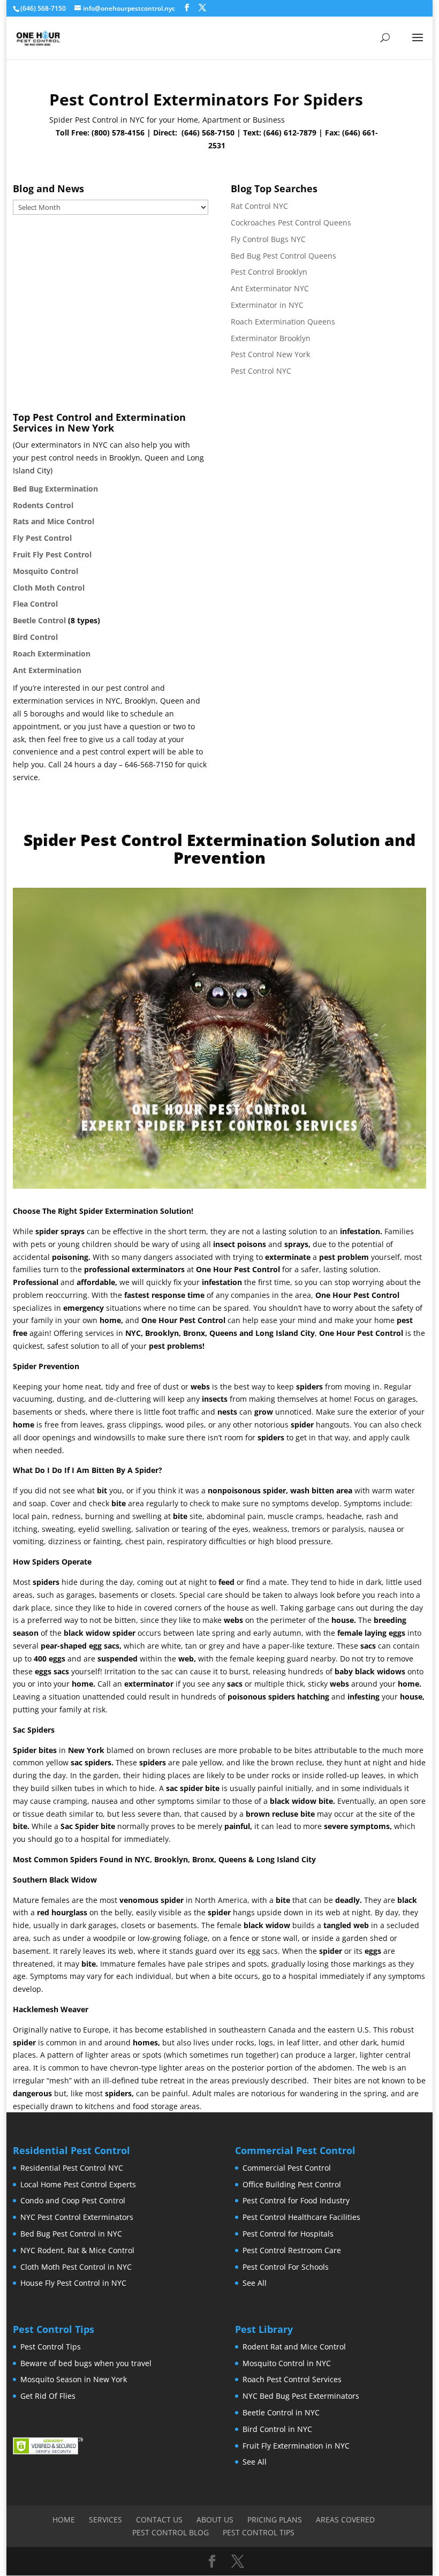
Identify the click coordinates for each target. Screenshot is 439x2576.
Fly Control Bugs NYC (268, 239)
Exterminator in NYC (267, 305)
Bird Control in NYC (277, 2429)
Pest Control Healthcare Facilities (301, 2217)
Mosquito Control (46, 571)
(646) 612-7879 (290, 133)
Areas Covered (345, 2520)
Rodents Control (43, 505)
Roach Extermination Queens (283, 322)
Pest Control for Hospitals (288, 2234)
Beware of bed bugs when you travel (86, 2363)
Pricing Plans (275, 2520)
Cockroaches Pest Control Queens (291, 222)
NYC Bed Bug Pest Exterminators (301, 2396)
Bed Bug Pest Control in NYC (71, 2234)
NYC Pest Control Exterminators (77, 2217)
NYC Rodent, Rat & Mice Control (77, 2250)
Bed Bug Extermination (55, 489)
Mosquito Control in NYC (287, 2363)
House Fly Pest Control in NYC (73, 2283)
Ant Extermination (47, 670)
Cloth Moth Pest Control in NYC (76, 2267)
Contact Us (159, 2520)
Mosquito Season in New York (74, 2379)
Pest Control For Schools (286, 2267)
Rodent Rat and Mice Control (294, 2347)
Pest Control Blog (171, 2532)
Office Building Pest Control (292, 2184)
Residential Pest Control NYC (72, 2168)
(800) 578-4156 (118, 133)
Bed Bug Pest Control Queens (283, 256)
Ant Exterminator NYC (270, 288)
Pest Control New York (270, 354)
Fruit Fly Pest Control (52, 554)
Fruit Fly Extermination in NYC (296, 2446)
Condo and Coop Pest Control (73, 2200)
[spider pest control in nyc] (219, 1186)
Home (64, 2520)
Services (105, 2520)
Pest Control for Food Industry (296, 2200)
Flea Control (35, 604)
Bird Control (35, 637)
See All (255, 2283)
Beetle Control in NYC (281, 2412)
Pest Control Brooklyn (269, 272)
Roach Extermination (52, 654)
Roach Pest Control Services (292, 2379)
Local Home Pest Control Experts (78, 2184)
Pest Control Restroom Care (292, 2250)
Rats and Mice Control (54, 521)
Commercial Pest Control (287, 2168)
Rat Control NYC (259, 206)
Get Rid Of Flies (48, 2396)
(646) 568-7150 (208, 133)
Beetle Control (39, 620)
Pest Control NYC (261, 371)
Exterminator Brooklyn (271, 338)
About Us (215, 2520)
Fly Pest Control (42, 538)
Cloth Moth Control (49, 588)
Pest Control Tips (51, 2347)
